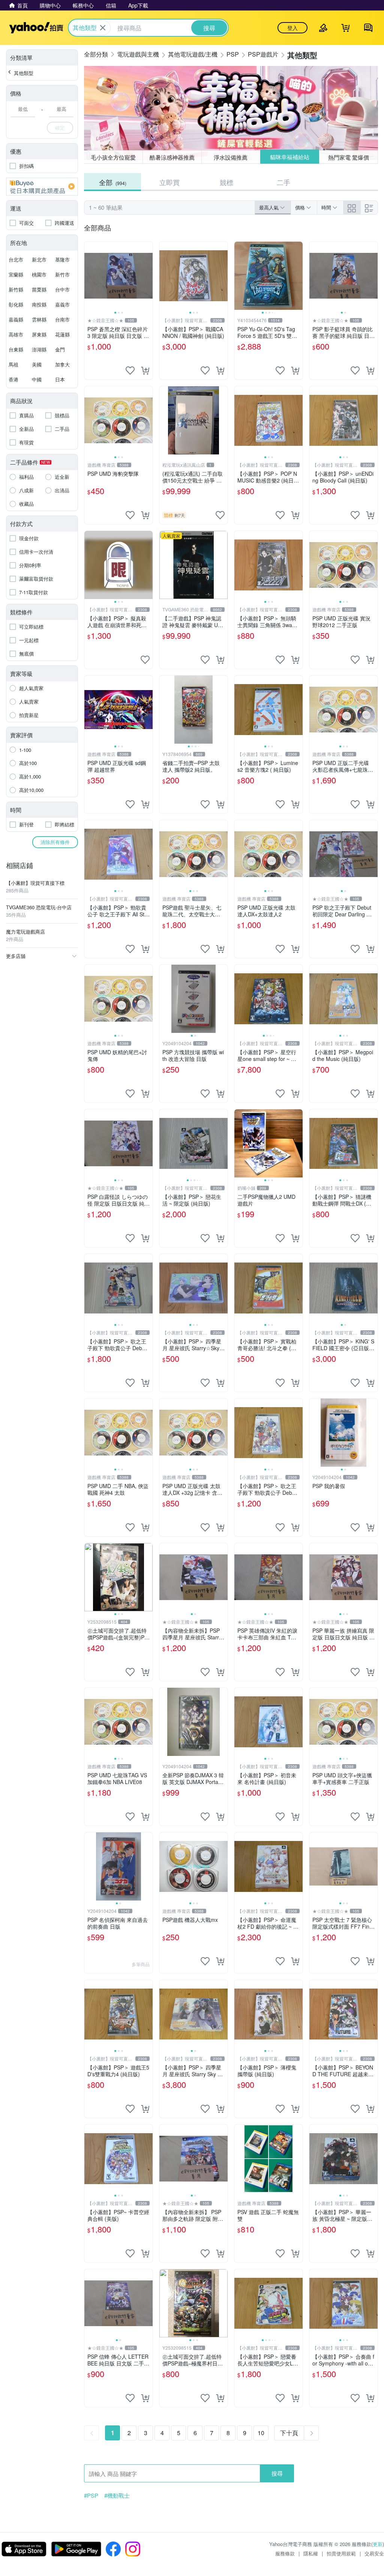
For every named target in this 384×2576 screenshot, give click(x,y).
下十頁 (289, 2433)
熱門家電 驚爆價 (349, 157)
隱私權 (311, 2553)
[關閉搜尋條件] (103, 28)
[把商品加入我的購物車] (145, 371)
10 (261, 2433)
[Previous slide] (89, 276)
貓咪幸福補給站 (290, 157)
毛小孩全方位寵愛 (113, 157)
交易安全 (374, 2553)
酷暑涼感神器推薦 (172, 157)
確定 (60, 128)
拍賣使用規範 (341, 2553)
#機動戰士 (117, 2495)
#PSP (91, 2495)
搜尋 (277, 2473)
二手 (283, 182)
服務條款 (285, 2553)
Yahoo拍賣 (36, 28)
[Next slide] (148, 276)
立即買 (169, 182)
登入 (292, 28)
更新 (378, 2544)
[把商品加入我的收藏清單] (130, 371)
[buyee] (42, 187)
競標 (226, 182)
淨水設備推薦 (231, 157)
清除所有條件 (55, 842)
